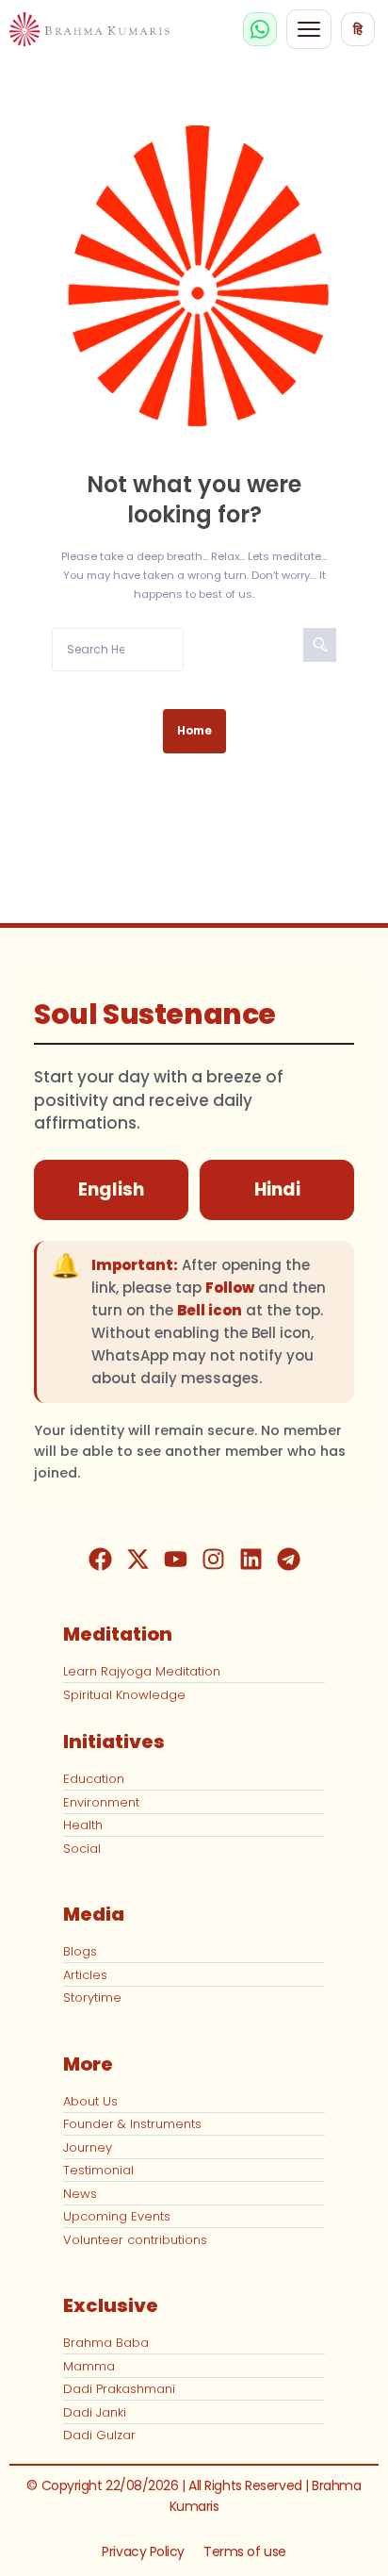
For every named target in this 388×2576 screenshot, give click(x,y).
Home (194, 731)
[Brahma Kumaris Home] (89, 30)
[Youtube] (175, 1559)
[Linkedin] (251, 1559)
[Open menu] (309, 29)
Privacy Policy (143, 2551)
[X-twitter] (137, 1559)
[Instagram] (213, 1559)
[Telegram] (288, 1559)
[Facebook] (100, 1559)
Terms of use (245, 2551)
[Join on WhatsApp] (260, 29)
